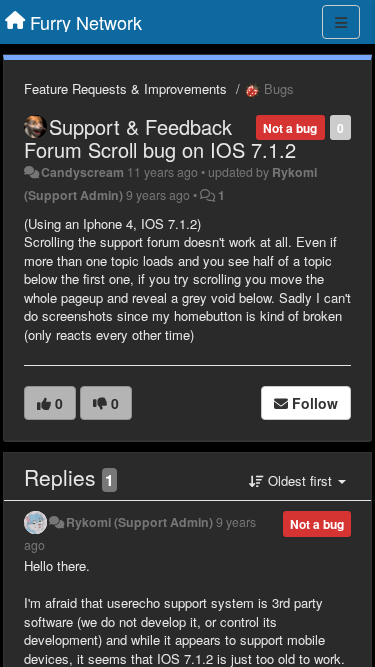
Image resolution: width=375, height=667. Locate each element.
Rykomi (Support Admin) (139, 522)
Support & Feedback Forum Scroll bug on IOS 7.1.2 (160, 138)
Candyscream (82, 172)
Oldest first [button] (300, 480)
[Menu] (341, 22)
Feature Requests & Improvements (125, 88)
